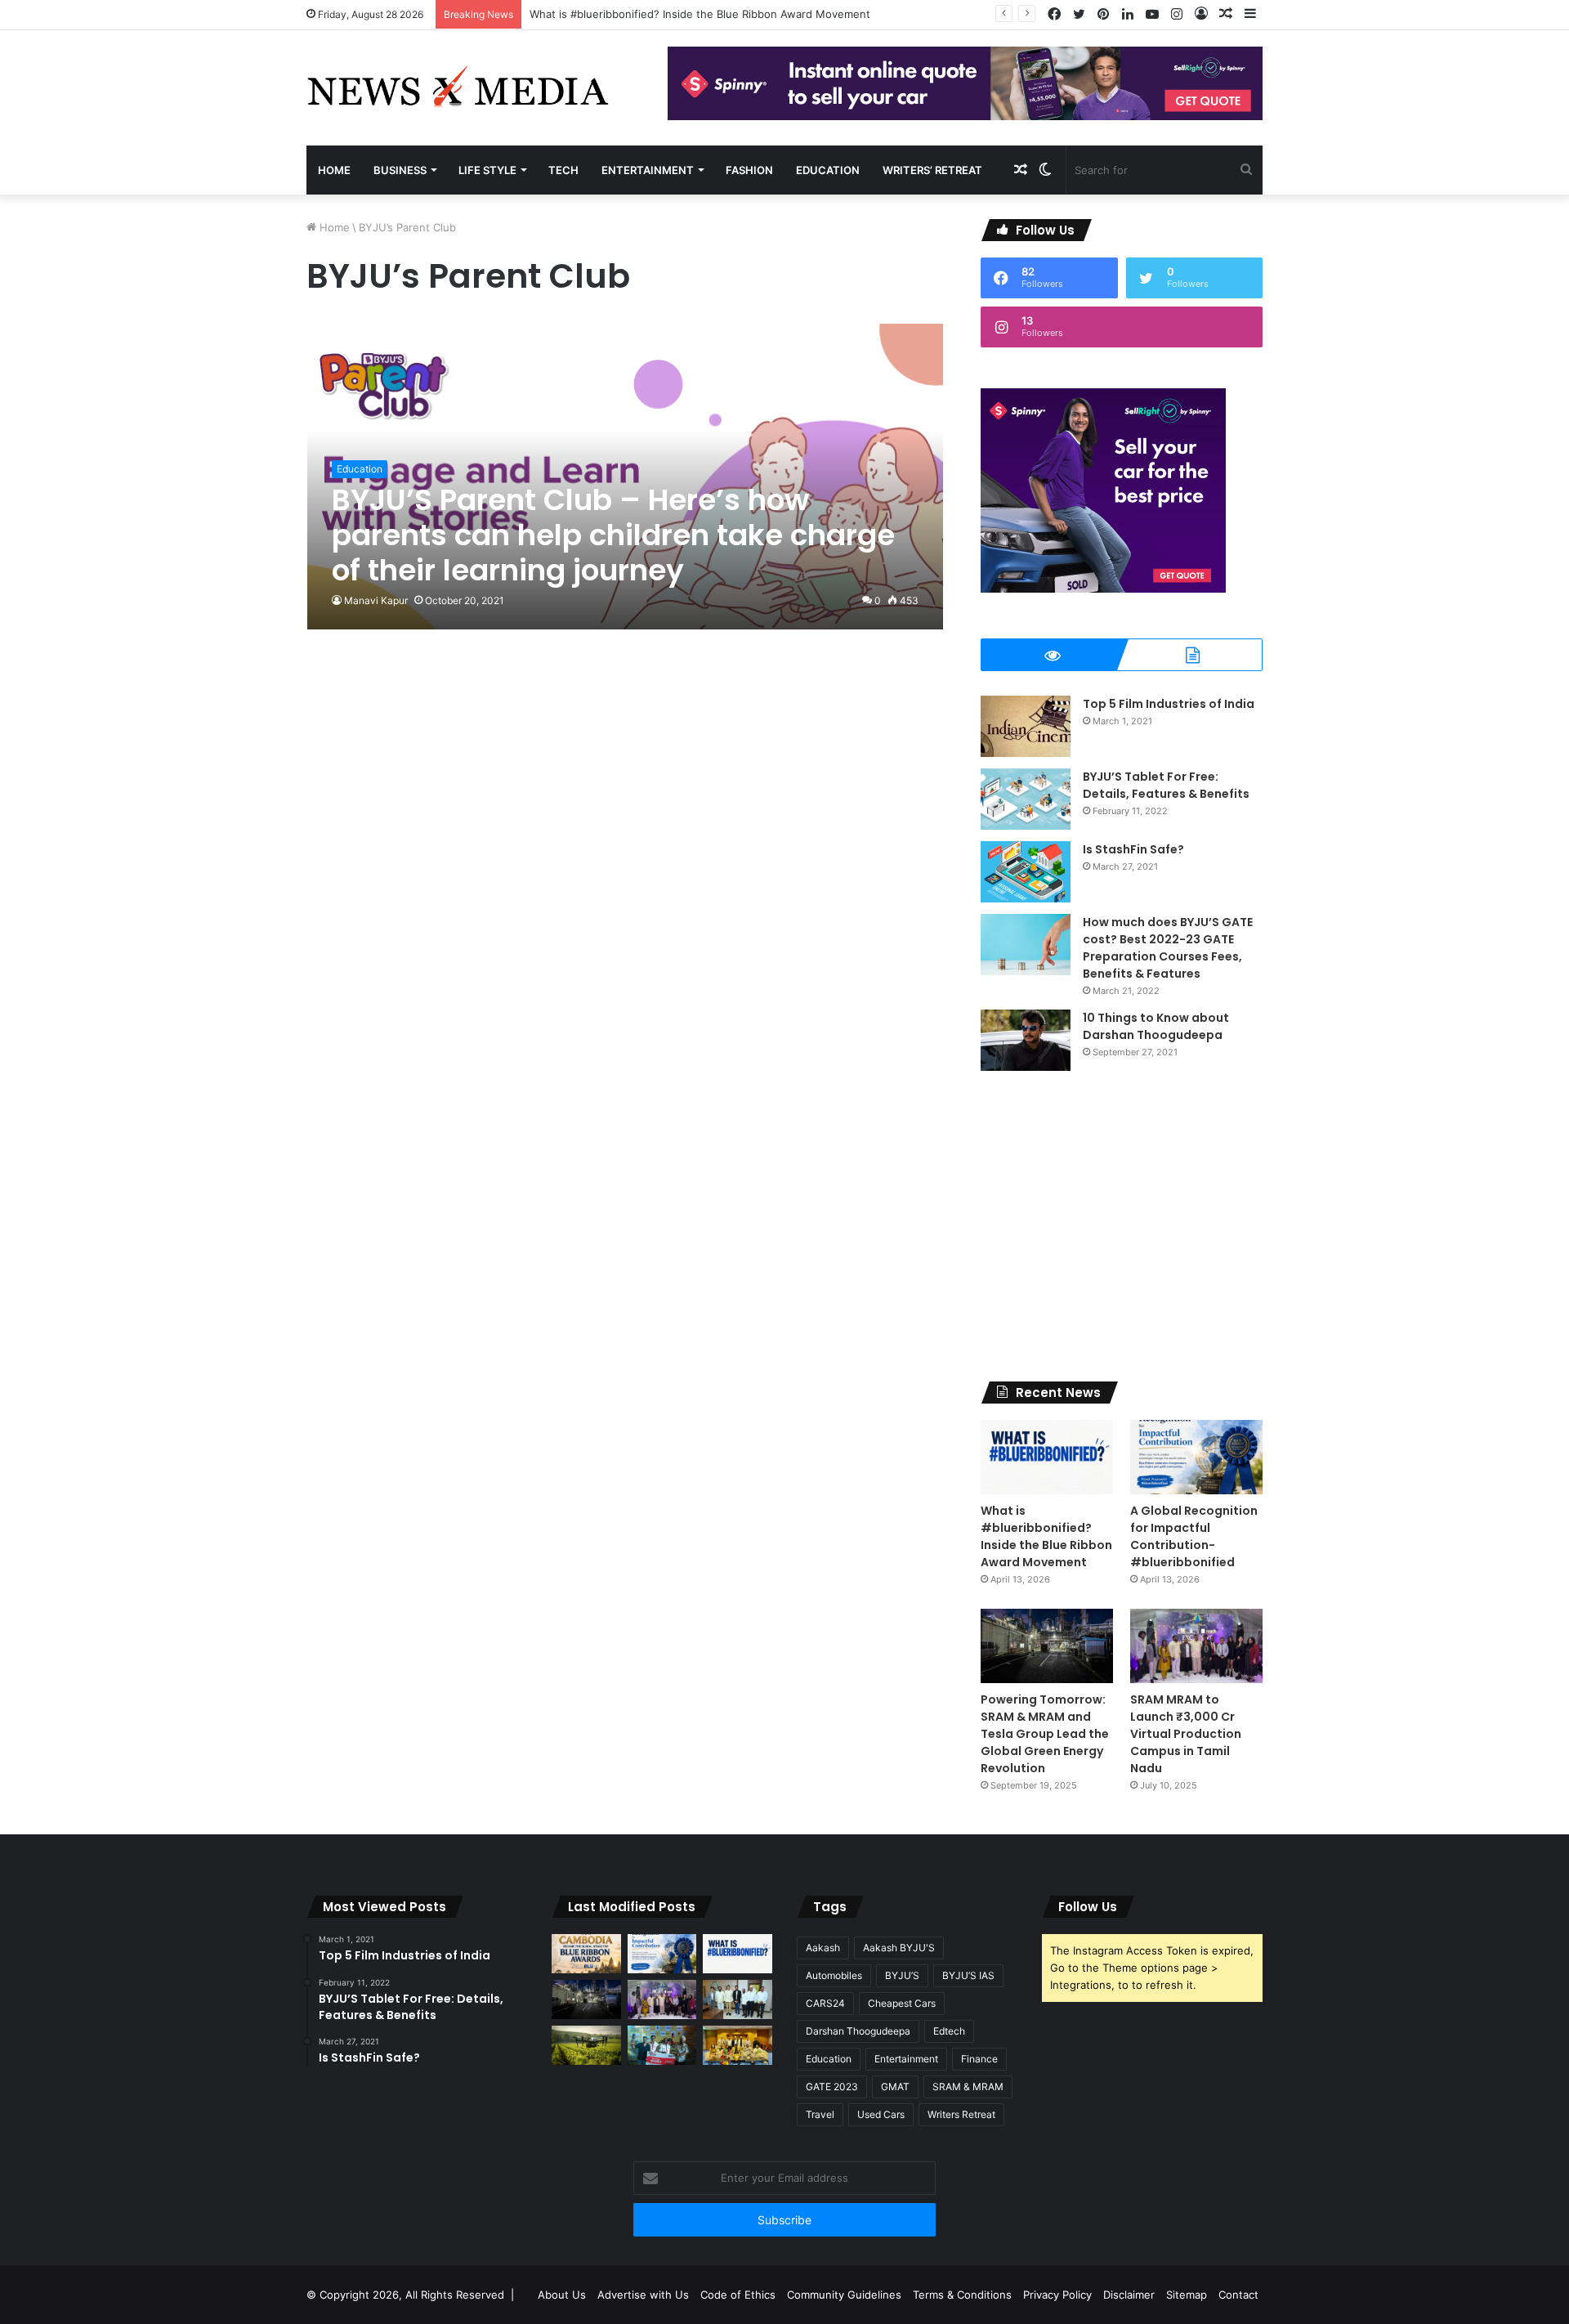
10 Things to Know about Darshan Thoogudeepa (1156, 1026)
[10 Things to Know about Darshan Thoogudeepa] (1026, 1040)
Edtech (949, 2031)
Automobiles (834, 1975)
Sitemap (1187, 2295)
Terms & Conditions (962, 2295)
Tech (563, 170)
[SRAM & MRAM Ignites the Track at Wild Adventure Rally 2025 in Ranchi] (662, 2045)
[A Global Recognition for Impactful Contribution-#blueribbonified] (1196, 1457)
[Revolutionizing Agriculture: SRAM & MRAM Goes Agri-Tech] (586, 2045)
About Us (562, 2295)
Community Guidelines (844, 2295)
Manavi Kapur (376, 600)
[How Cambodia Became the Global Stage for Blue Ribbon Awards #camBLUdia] (586, 1954)
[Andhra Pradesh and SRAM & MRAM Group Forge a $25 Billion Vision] (738, 1999)
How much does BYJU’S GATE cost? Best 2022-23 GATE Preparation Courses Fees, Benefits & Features (1168, 948)
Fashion (749, 170)
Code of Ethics (738, 2295)
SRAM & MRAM (968, 2087)
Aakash (823, 1948)
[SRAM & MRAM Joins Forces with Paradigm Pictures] (738, 2045)
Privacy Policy (1057, 2295)
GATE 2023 (832, 2087)
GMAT (895, 2087)
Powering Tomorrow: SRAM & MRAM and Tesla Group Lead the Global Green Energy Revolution (1045, 1734)
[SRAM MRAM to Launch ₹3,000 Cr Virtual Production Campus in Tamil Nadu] (1196, 1646)
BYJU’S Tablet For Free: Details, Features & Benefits (1166, 785)
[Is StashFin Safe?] (1026, 872)
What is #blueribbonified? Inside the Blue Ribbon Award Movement (700, 14)
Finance (979, 2059)
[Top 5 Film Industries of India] (1026, 726)
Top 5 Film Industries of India (1169, 704)
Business (400, 170)
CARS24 (825, 2003)
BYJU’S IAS (968, 1975)
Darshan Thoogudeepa (858, 2031)
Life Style (487, 170)
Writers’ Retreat (932, 170)
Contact (1238, 2295)
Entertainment (648, 170)
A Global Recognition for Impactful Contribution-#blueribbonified (1194, 1536)
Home (334, 170)
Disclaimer (1129, 2295)
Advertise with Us (643, 2295)
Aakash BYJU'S (899, 1948)
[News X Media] (458, 88)
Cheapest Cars (902, 2003)
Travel (820, 2114)
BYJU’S (902, 1975)
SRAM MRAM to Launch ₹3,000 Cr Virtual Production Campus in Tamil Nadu (1186, 1734)
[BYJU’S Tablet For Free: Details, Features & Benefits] (1026, 799)
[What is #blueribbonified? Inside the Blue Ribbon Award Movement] (1047, 1457)
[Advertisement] (1122, 1226)
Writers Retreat (961, 2114)
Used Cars (881, 2114)
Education (828, 170)
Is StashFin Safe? (1133, 849)
